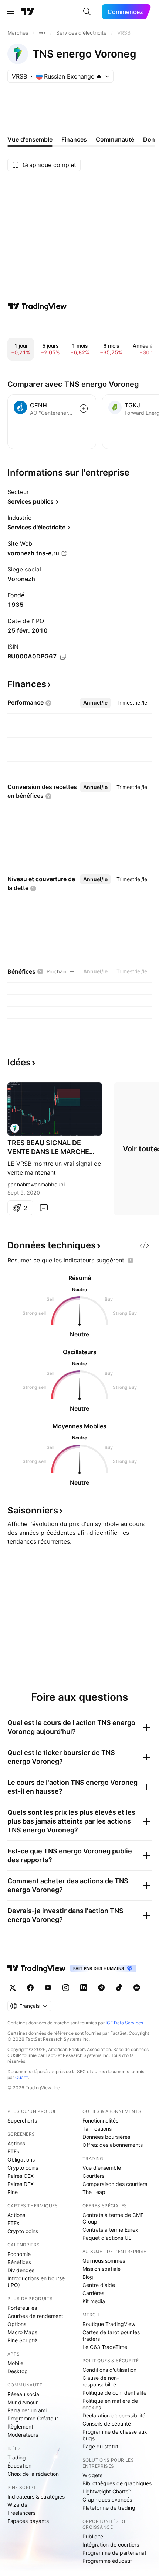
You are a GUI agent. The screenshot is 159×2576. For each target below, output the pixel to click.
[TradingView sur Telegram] (101, 1988)
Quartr (22, 2077)
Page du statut (100, 2446)
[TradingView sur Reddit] (137, 1988)
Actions (16, 2143)
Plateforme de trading (109, 2508)
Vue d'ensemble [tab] (30, 139)
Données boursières (106, 2137)
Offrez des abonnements (113, 2145)
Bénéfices (19, 2262)
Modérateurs (23, 2435)
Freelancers (21, 2513)
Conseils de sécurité (107, 2424)
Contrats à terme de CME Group (113, 2218)
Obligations (21, 2160)
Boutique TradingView (109, 2324)
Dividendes (21, 2270)
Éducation (19, 2466)
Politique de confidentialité (114, 2393)
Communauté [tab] (115, 139)
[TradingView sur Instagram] (66, 1988)
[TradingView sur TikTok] (119, 1988)
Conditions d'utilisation (109, 2370)
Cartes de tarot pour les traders (111, 2335)
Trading (17, 2457)
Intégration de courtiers (111, 2544)
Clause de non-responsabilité (101, 2381)
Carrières (93, 2293)
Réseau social (24, 2394)
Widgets (92, 2475)
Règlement (20, 2426)
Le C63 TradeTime (105, 2347)
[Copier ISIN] (63, 657)
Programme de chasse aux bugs (115, 2435)
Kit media (94, 2301)
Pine (13, 2192)
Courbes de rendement (35, 2316)
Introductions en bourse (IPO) (36, 2282)
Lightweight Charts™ (107, 2491)
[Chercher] (87, 12)
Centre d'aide (99, 2285)
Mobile (15, 2363)
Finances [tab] (74, 139)
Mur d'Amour (23, 2402)
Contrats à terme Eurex (110, 2230)
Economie (19, 2254)
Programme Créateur (33, 2418)
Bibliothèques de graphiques (117, 2483)
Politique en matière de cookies (110, 2404)
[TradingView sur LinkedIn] (84, 1988)
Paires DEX (21, 2184)
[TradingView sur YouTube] (48, 1988)
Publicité (93, 2536)
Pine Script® (22, 2340)
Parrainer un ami (27, 2410)
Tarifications (97, 2129)
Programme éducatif (107, 2561)
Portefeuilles (22, 2308)
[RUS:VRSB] (15, 1128)
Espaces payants (28, 2521)
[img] (99, 76)
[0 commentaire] (44, 1208)
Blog (88, 2277)
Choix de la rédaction (33, 2474)
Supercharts (22, 2120)
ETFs (13, 2151)
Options (17, 2324)
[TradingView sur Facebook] (30, 1988)
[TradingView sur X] (13, 1988)
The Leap (94, 2192)
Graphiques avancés (107, 2499)
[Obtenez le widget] (144, 1245)
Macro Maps (22, 2332)
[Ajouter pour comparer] (84, 409)
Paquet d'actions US (107, 2238)
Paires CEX (21, 2176)
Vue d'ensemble (102, 2168)
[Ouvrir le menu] (11, 12)
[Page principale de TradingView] (28, 12)
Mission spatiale (102, 2269)
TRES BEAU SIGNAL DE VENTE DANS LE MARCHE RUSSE (48, 1148)
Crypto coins (23, 2168)
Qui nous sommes (104, 2261)
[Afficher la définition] (48, 703)
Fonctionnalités (100, 2120)
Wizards (17, 2505)
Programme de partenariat (114, 2553)
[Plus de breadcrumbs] (42, 33)
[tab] (95, 703)
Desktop (18, 2371)
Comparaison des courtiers (115, 2184)
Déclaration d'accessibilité (114, 2415)
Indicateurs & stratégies (36, 2497)
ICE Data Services (124, 2023)
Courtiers (93, 2176)
